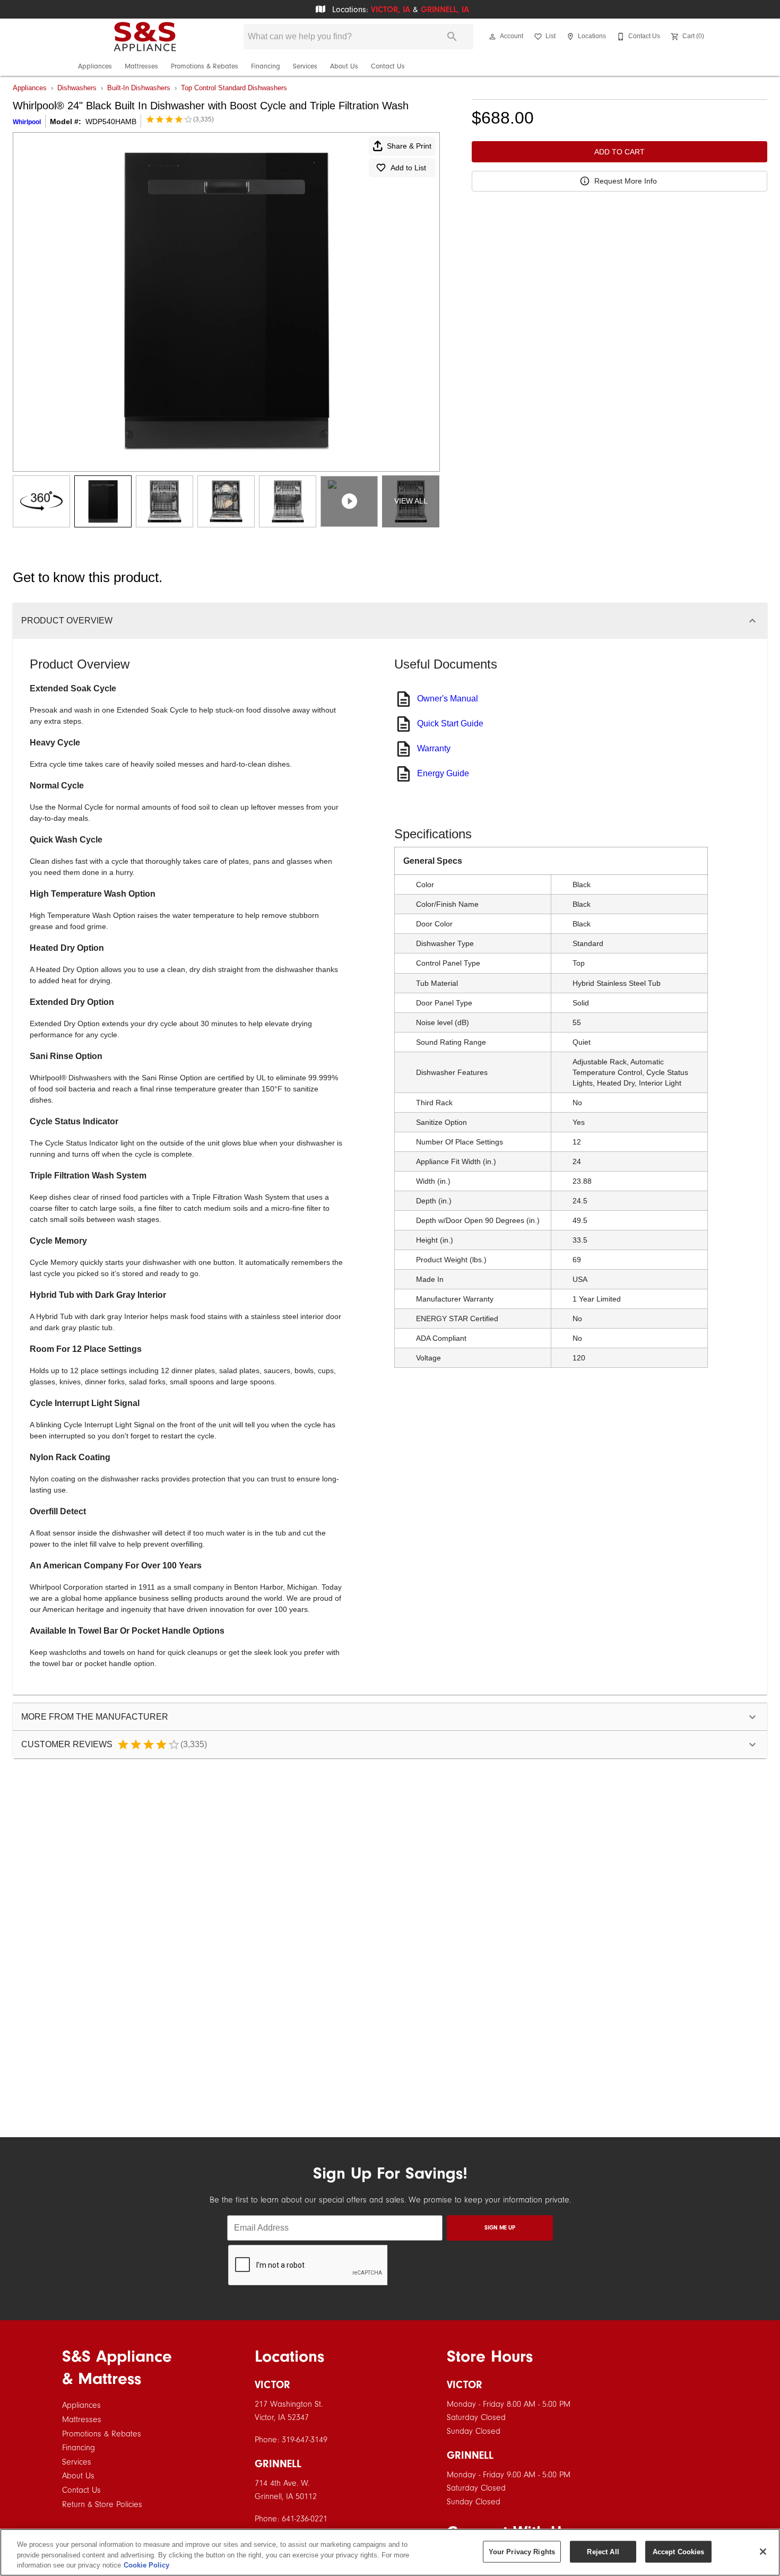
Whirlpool (27, 122)
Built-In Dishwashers (139, 88)
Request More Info (626, 181)
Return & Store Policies (102, 2504)
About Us (344, 66)
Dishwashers (77, 88)
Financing (266, 66)
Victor (272, 2385)
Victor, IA (391, 10)
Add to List (408, 168)
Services (305, 66)
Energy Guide (443, 773)
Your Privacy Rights (522, 2551)
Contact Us (388, 66)
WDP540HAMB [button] (111, 122)
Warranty (434, 748)
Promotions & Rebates (205, 66)
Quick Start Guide (450, 723)
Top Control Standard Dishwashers (234, 88)
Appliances (95, 66)
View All (411, 501)
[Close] (763, 2552)
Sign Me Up (500, 2228)
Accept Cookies (679, 2551)
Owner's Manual (448, 699)
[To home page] (145, 37)
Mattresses (141, 66)
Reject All (603, 2551)
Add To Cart (619, 152)
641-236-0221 (305, 2519)
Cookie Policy (146, 2565)
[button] (492, 37)
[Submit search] (452, 37)
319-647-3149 (305, 2440)
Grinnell (278, 2464)
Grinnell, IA (445, 10)
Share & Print (409, 146)
